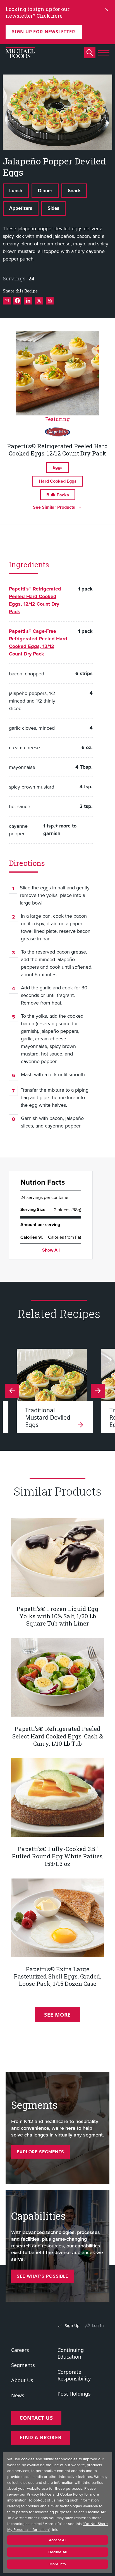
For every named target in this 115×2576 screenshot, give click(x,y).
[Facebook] (17, 301)
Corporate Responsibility (74, 2375)
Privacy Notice (39, 2494)
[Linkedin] (28, 301)
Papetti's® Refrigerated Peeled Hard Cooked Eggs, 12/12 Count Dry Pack (35, 600)
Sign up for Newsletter (44, 32)
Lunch (16, 190)
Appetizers (21, 208)
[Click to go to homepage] (20, 53)
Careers (20, 2350)
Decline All (57, 2552)
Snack (74, 190)
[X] (39, 301)
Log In (98, 2325)
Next (12, 1391)
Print (50, 301)
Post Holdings (74, 2394)
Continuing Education (71, 2353)
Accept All (57, 2540)
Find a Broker (41, 2437)
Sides (53, 208)
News (18, 2395)
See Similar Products (54, 507)
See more (57, 2015)
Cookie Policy (72, 2494)
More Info (58, 2564)
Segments (23, 2365)
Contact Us (36, 2418)
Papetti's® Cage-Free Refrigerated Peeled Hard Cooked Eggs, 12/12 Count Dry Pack (38, 642)
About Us (22, 2380)
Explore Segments (40, 2152)
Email (7, 301)
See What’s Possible (43, 2276)
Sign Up (72, 2325)
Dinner (45, 190)
